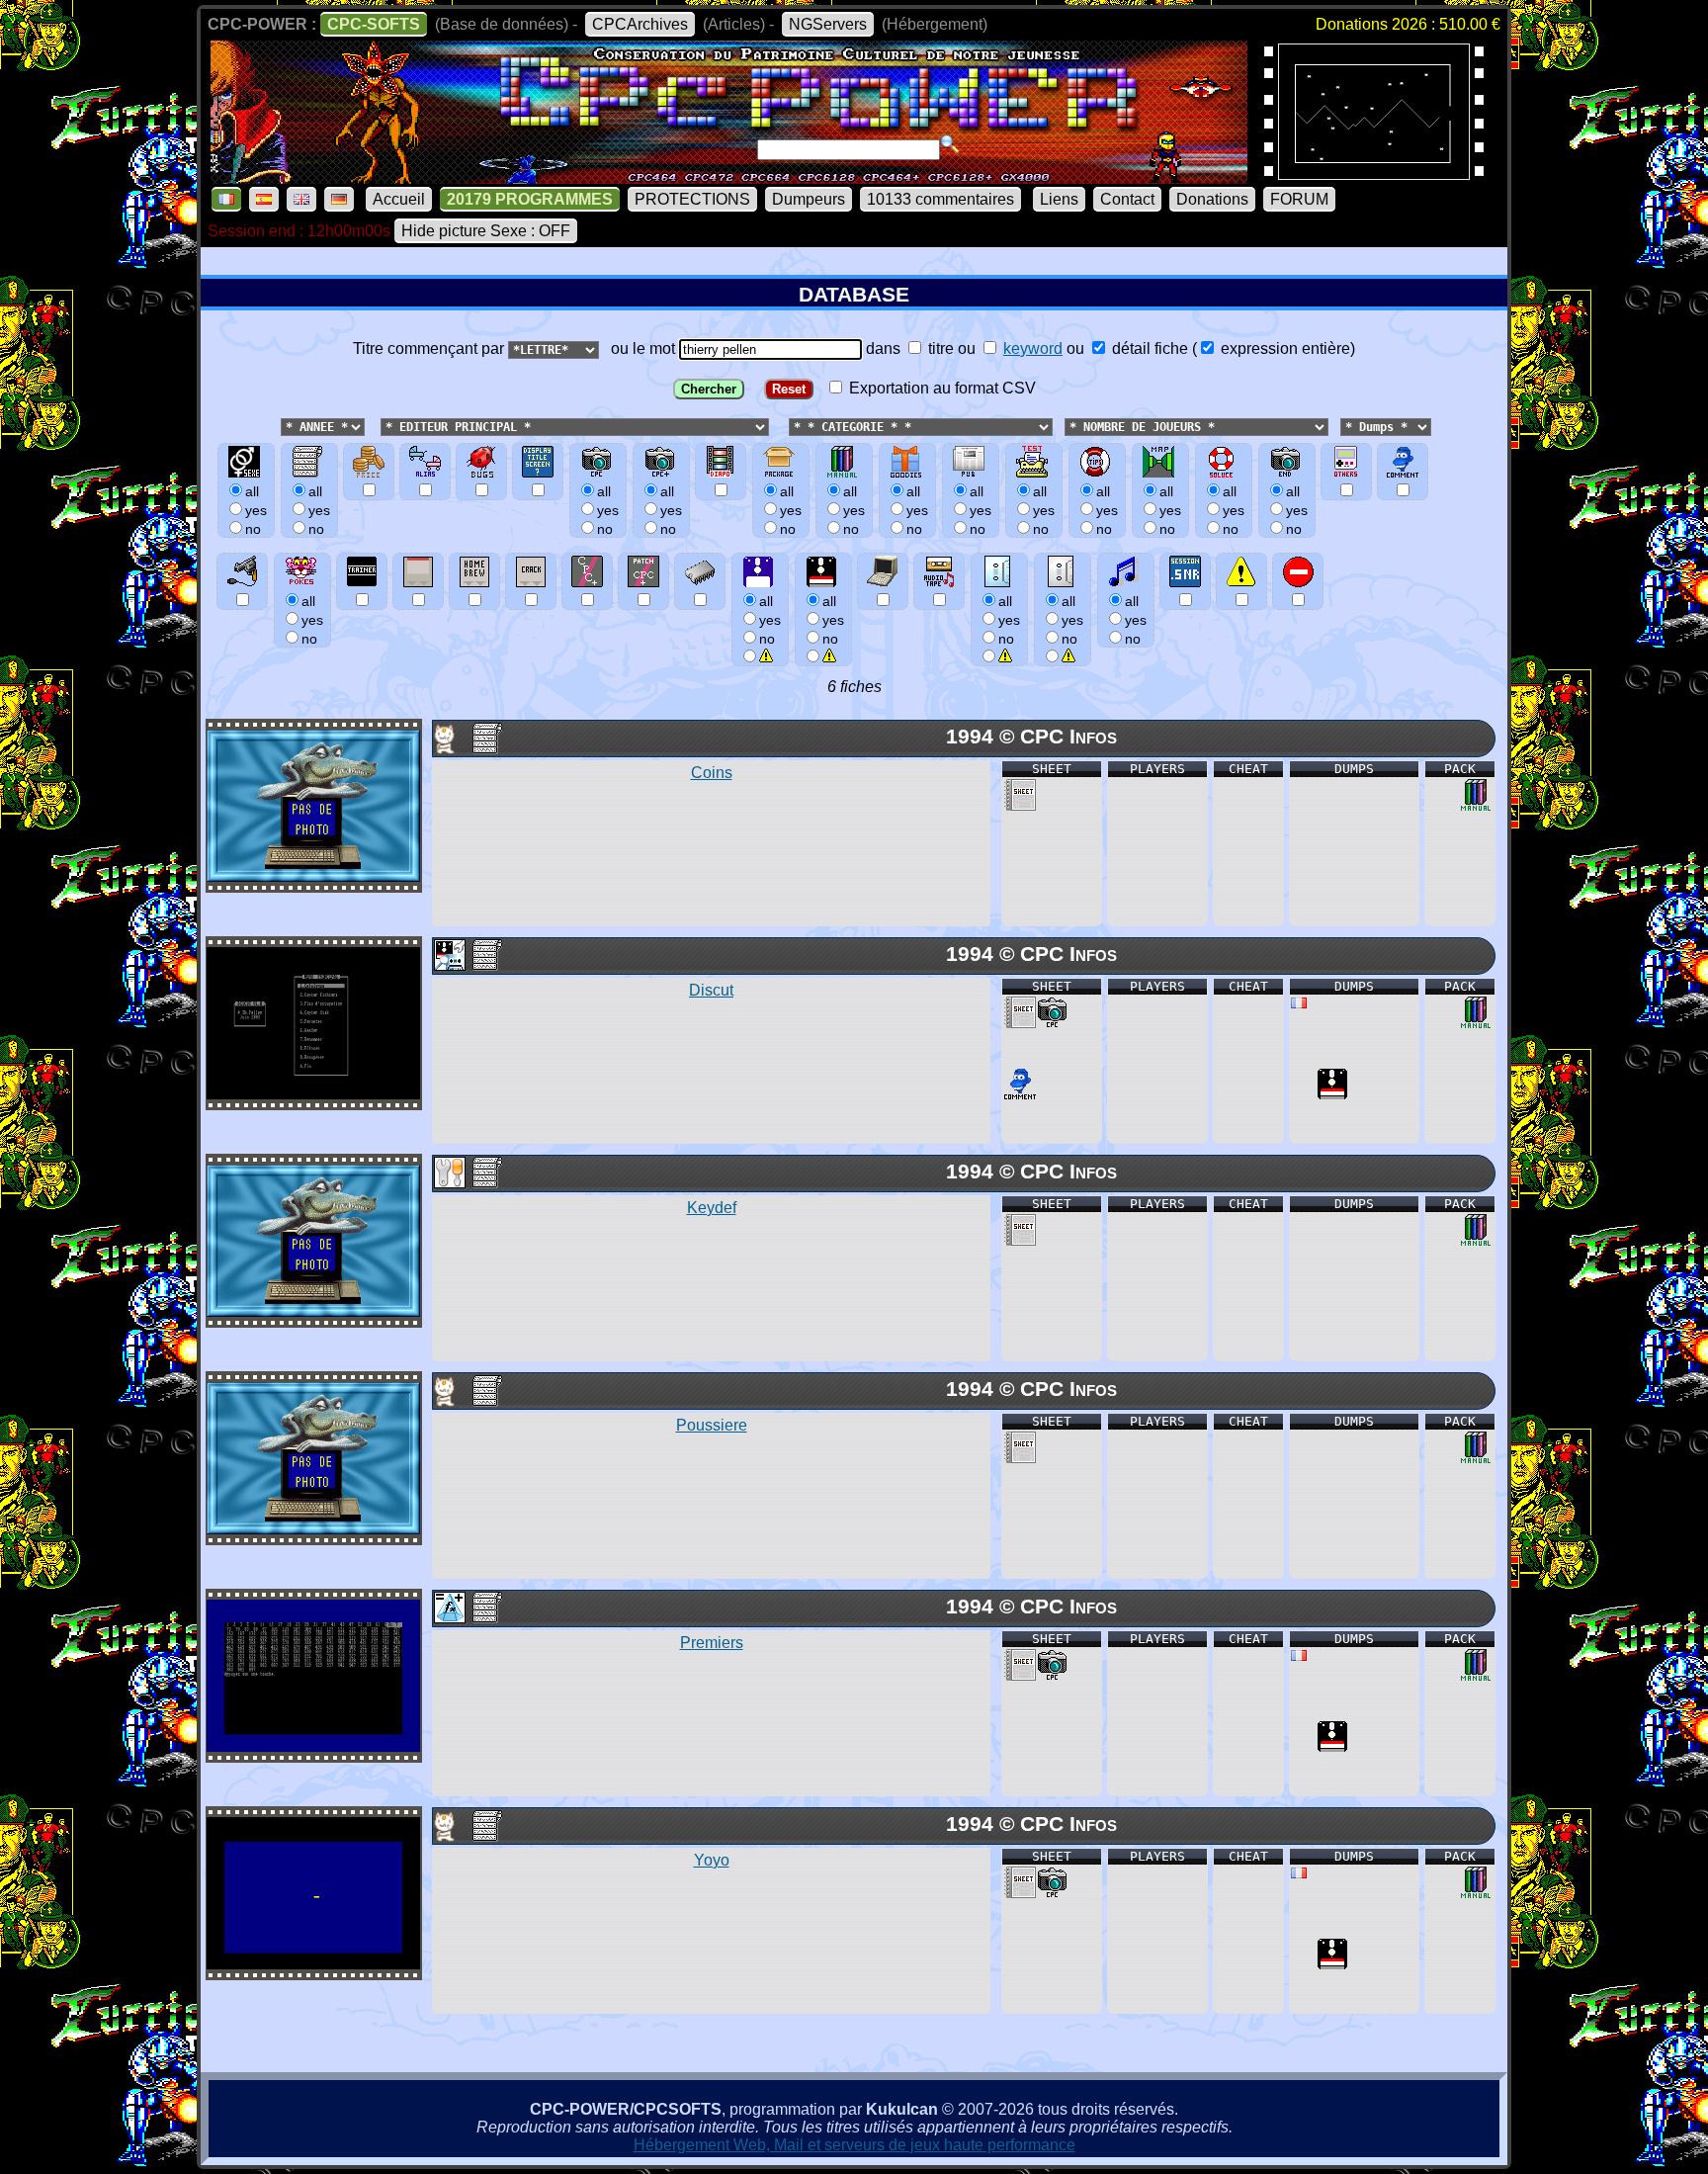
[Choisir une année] (279, 426)
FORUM (1299, 199)
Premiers (712, 1643)
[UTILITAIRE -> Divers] (449, 1183)
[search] (950, 144)
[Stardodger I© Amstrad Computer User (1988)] (1374, 174)
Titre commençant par (430, 348)
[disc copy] (1332, 1094)
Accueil (399, 199)
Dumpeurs (809, 199)
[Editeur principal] (379, 426)
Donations (1212, 199)
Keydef (712, 1208)
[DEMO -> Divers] (449, 749)
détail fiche (1148, 348)
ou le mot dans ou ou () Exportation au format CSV (979, 368)
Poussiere (712, 1425)
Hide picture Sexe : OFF (486, 231)
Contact (1127, 199)
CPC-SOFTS (374, 24)
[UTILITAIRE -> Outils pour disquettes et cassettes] (449, 965)
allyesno (770, 620)
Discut (711, 990)
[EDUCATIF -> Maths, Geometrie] (449, 1618)
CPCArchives (640, 24)
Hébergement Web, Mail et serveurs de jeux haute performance (854, 2145)
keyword (1033, 348)
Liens (1059, 199)
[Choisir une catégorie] (783, 426)
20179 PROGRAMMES (530, 199)
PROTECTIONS (692, 199)
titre (939, 348)
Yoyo (712, 1860)
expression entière (1283, 348)
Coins (712, 773)
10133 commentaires (940, 199)
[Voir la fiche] (313, 876)
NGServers (828, 24)
